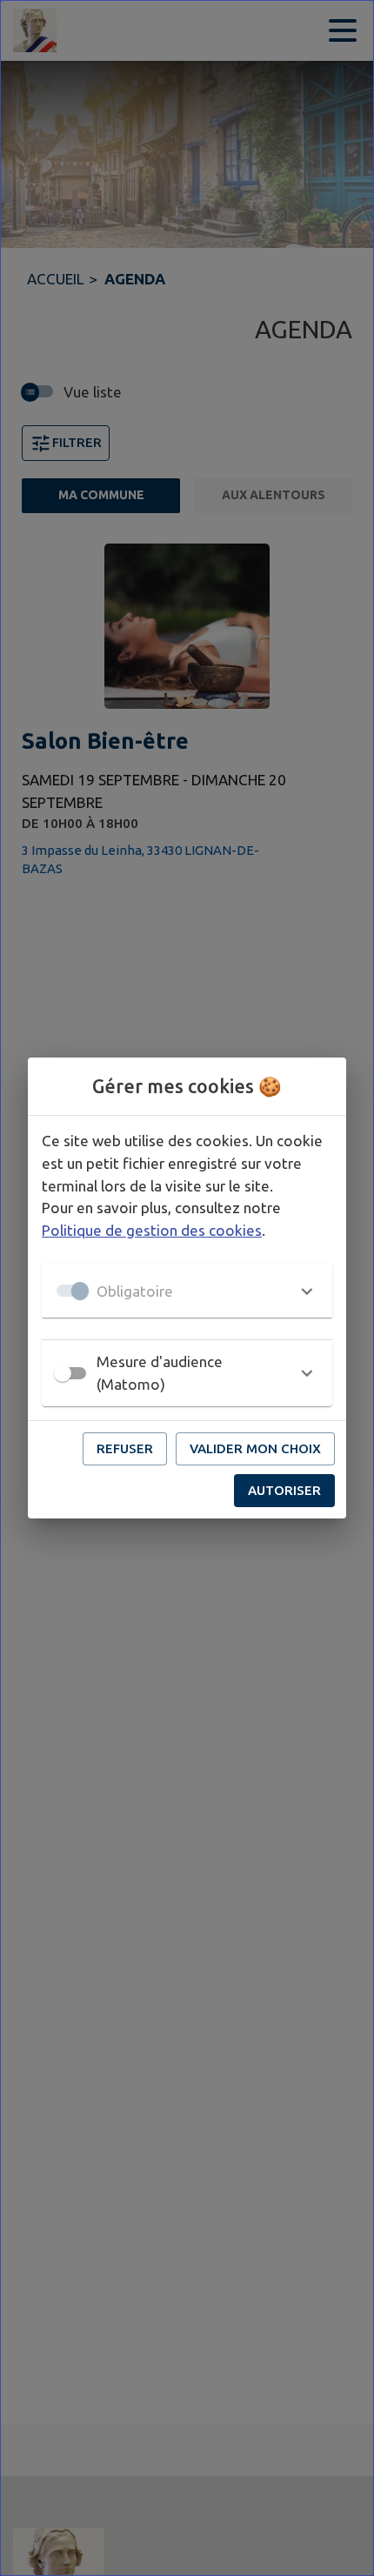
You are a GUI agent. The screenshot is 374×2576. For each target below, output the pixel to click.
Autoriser (284, 1490)
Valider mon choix (255, 1448)
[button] (187, 1291)
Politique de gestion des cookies (152, 1230)
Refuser (125, 1448)
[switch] (63, 1373)
